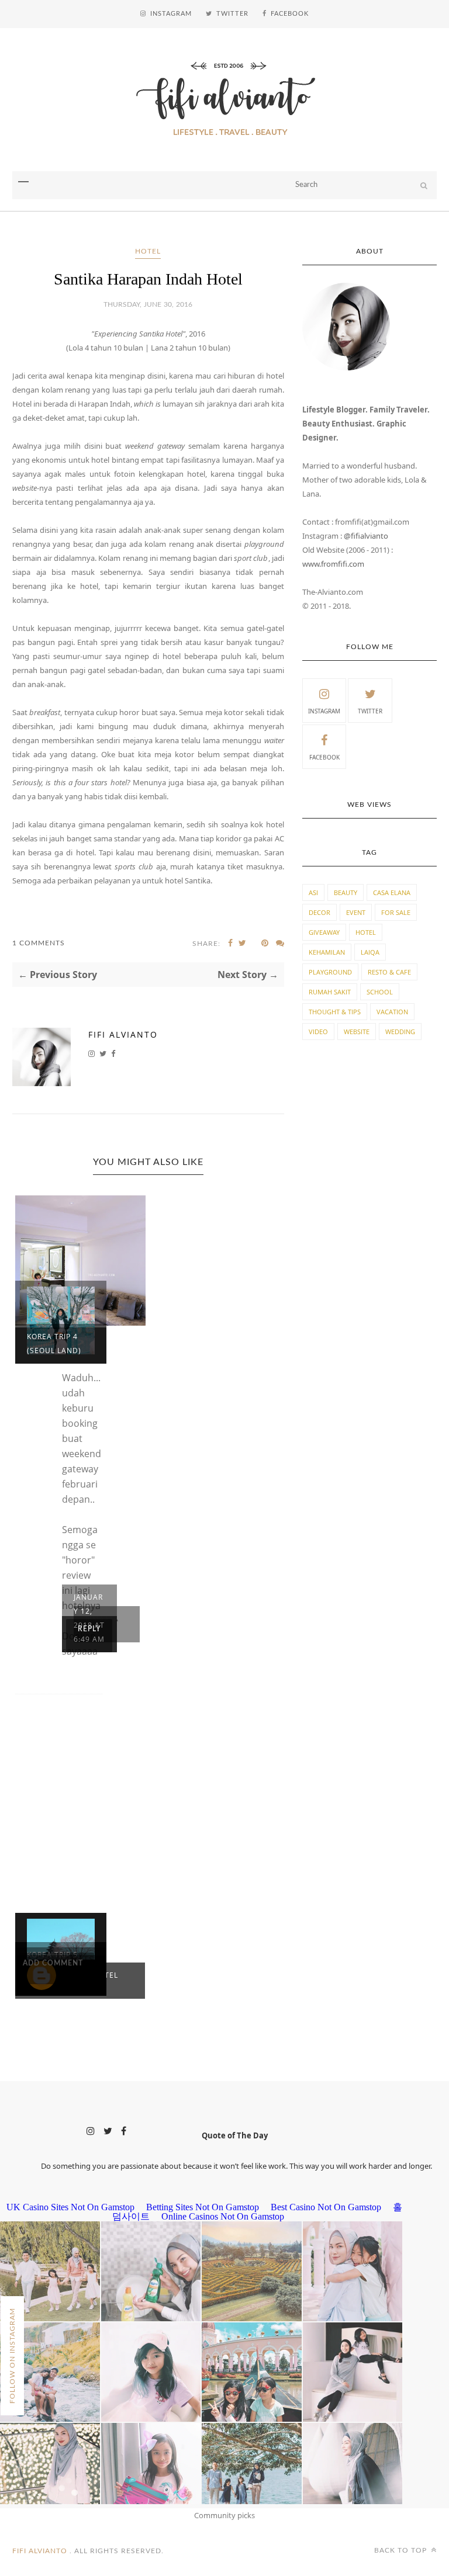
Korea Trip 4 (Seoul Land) (54, 1344)
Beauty (346, 892)
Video (318, 1032)
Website (357, 1032)
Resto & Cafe (389, 972)
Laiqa (370, 952)
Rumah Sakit (330, 992)
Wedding (400, 1032)
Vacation (392, 1012)
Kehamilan (327, 952)
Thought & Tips (335, 1012)
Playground (330, 972)
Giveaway (324, 932)
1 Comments (39, 943)
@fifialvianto (366, 536)
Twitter (370, 711)
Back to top (402, 2550)
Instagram (324, 711)
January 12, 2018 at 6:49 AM (89, 1618)
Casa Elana (392, 892)
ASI (313, 892)
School (380, 992)
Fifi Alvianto (123, 1034)
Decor (320, 912)
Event (356, 912)
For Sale (396, 912)
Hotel (148, 251)
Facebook (324, 757)
